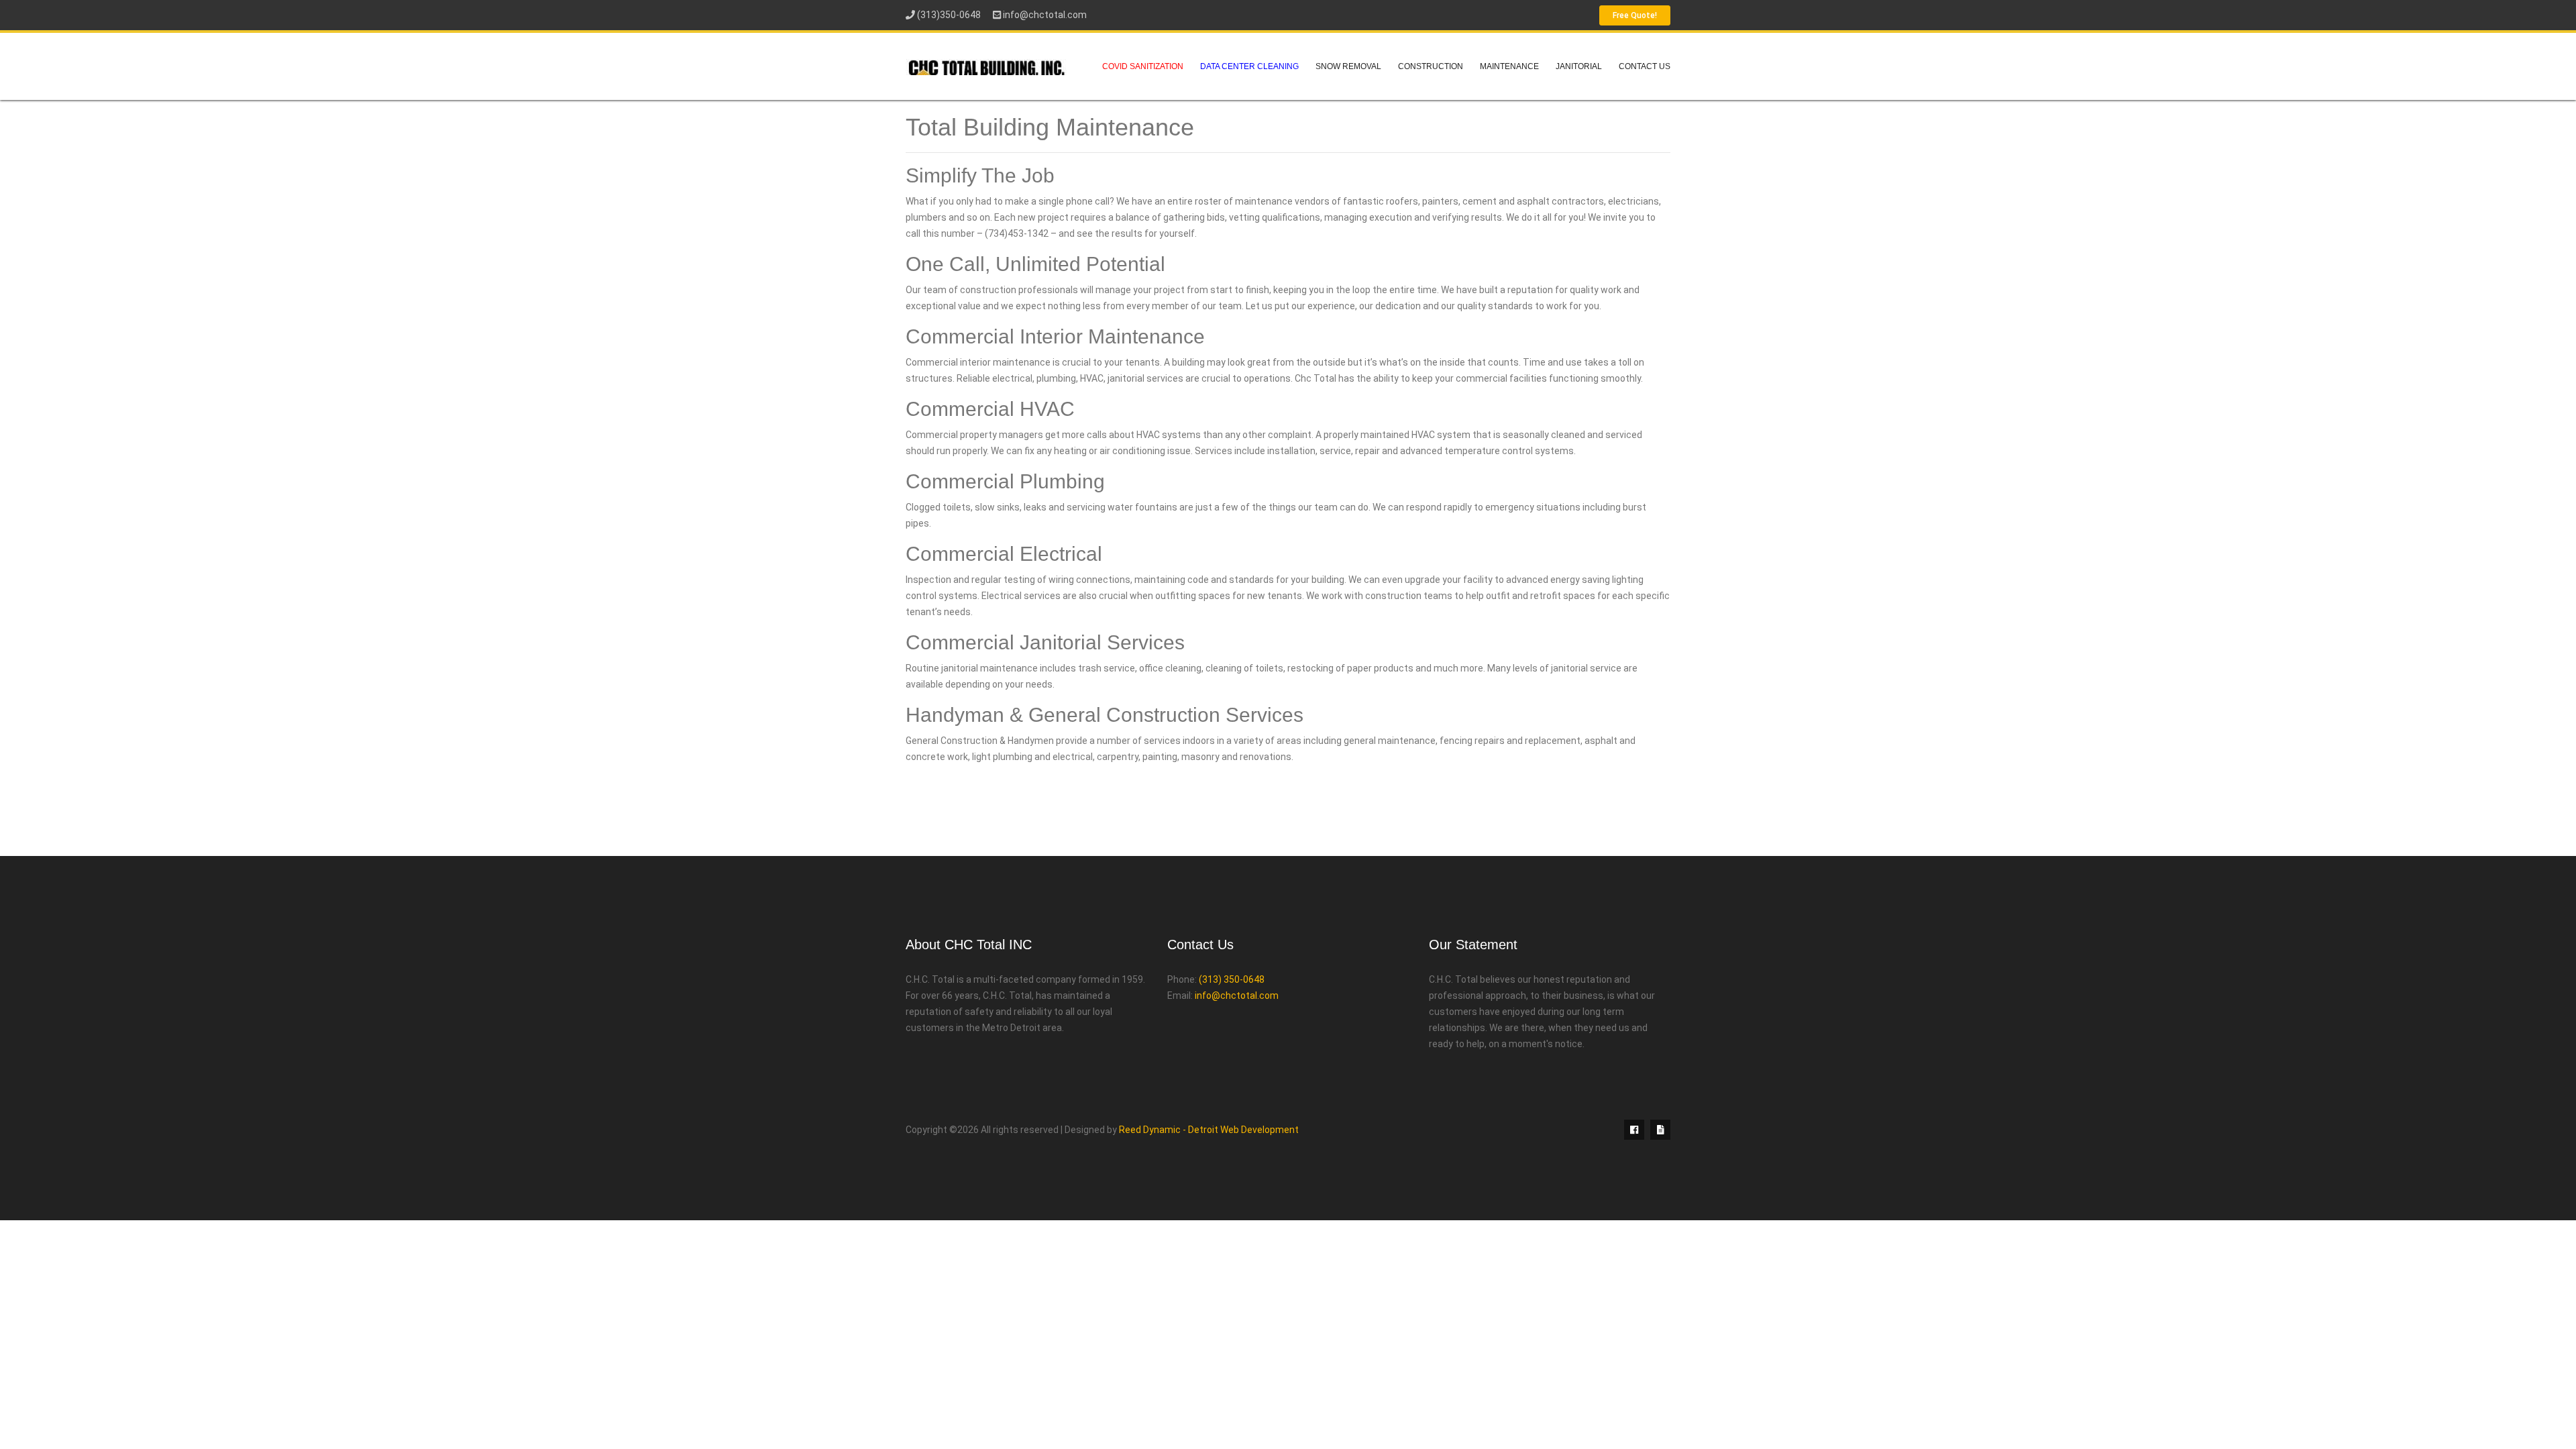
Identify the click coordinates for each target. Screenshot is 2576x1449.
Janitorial (1579, 66)
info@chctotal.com (1045, 15)
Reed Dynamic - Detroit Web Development (1209, 1130)
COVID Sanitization (1143, 66)
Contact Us (1645, 66)
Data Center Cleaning (1249, 66)
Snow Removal (1348, 66)
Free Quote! (1635, 15)
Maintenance (1509, 66)
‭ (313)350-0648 (948, 15)
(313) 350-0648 (1232, 979)
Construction (1431, 66)
